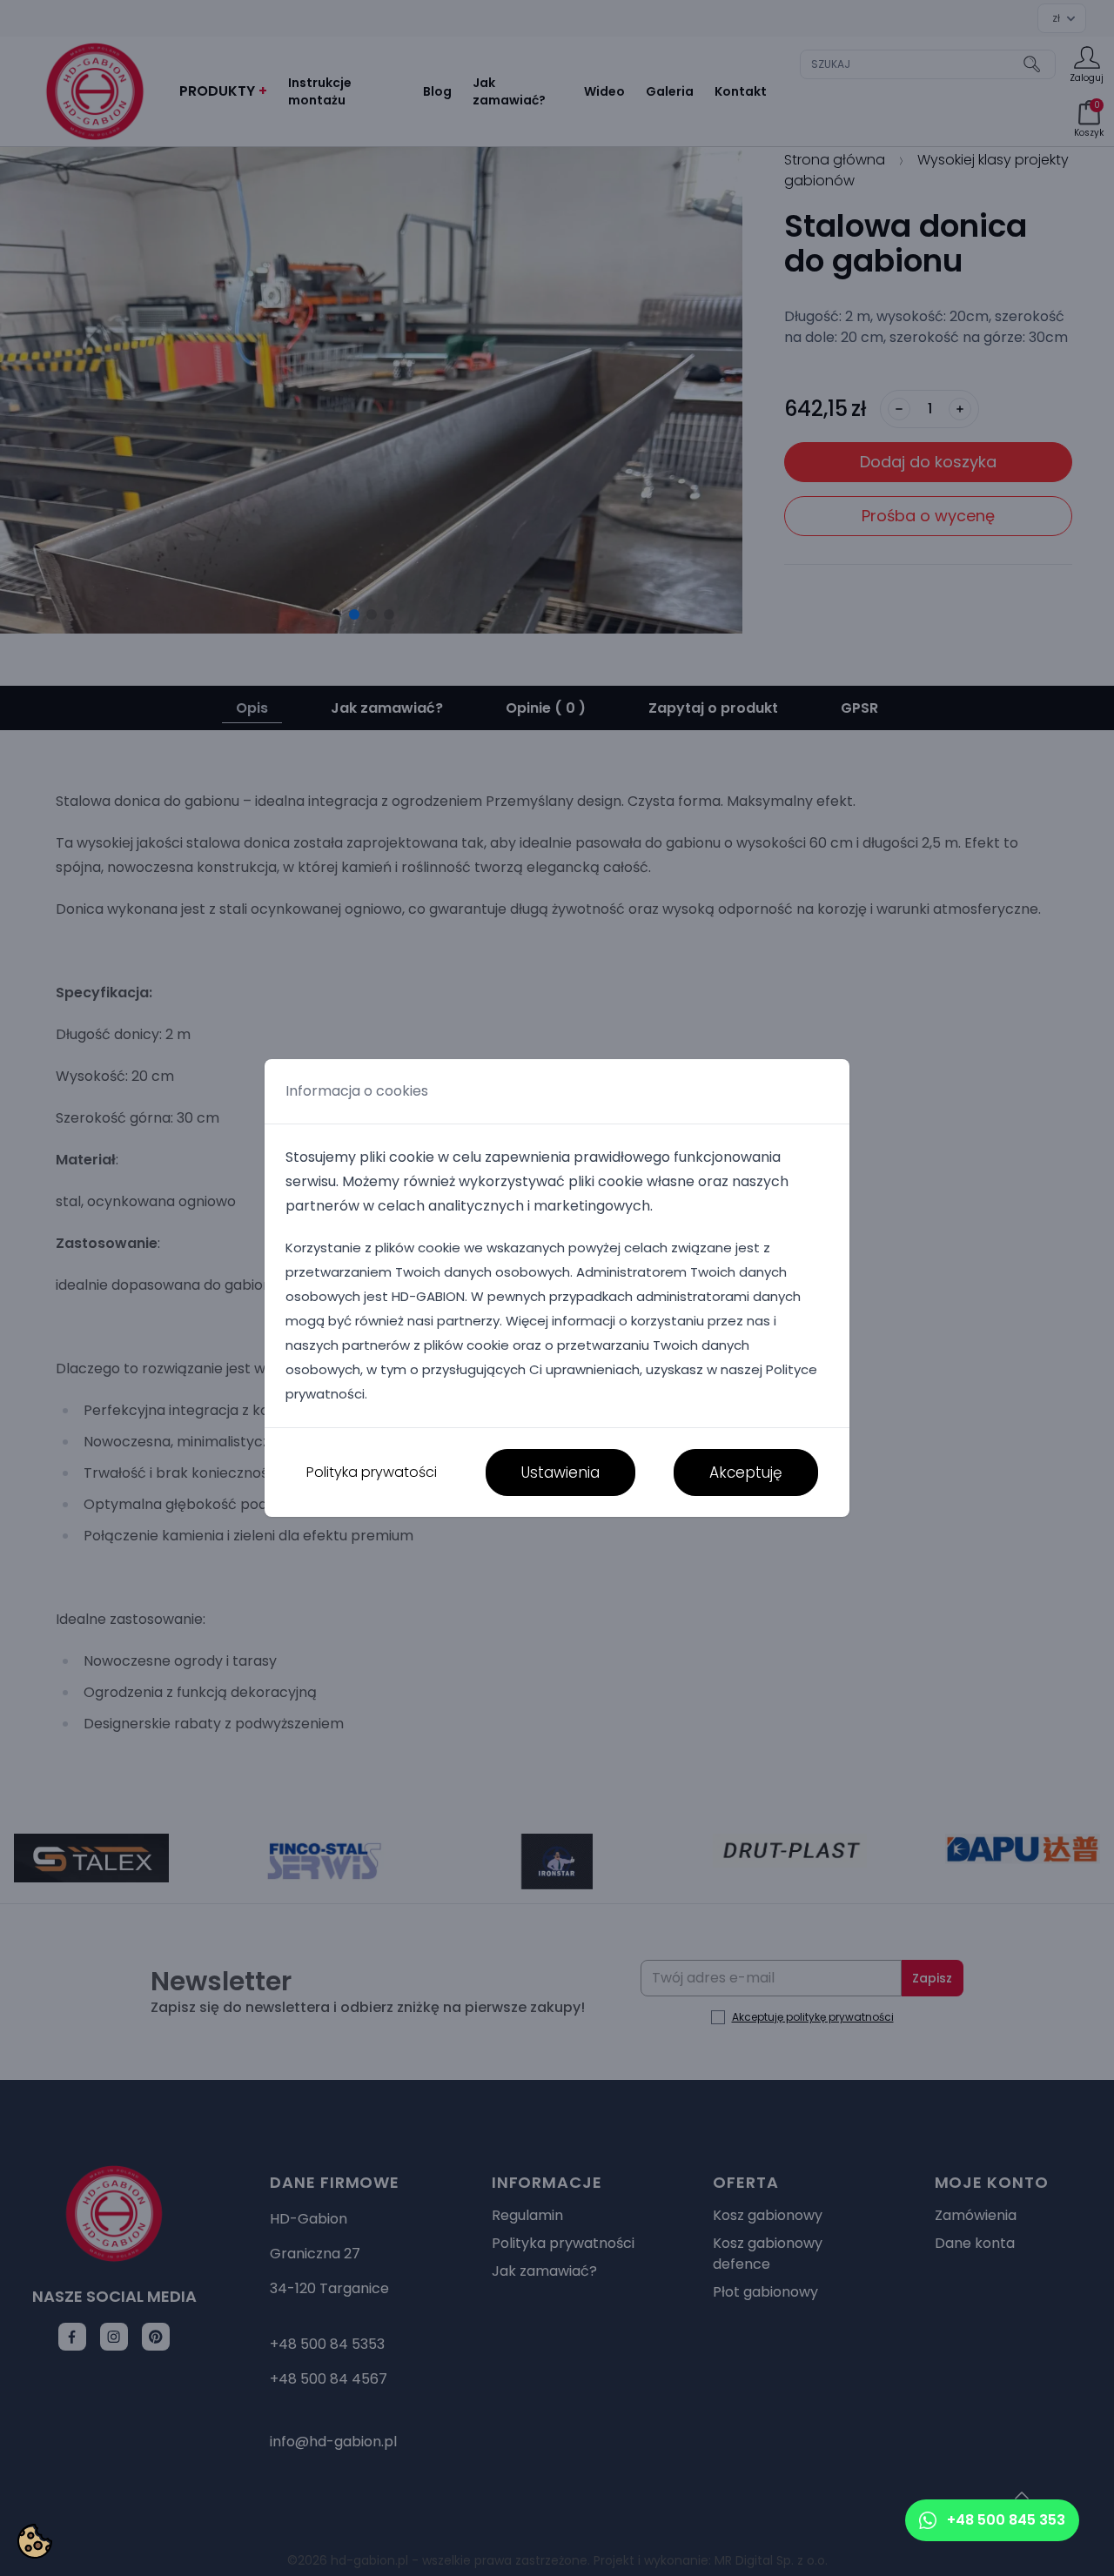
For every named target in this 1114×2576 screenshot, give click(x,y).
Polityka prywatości (372, 1472)
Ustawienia (560, 1472)
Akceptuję (746, 1472)
